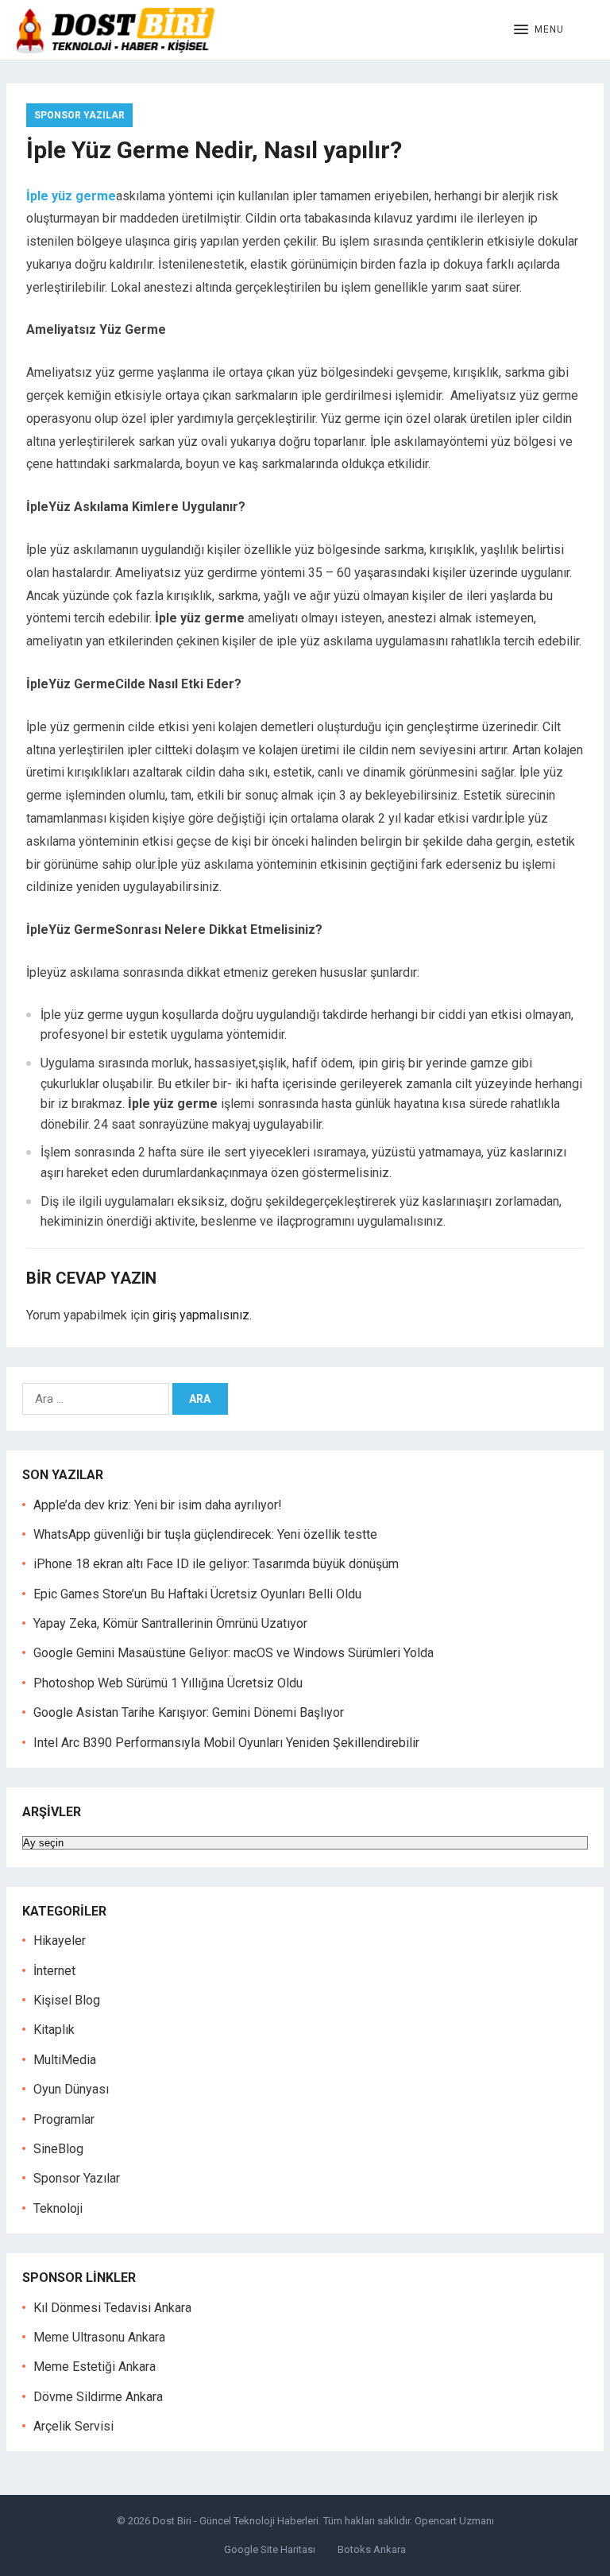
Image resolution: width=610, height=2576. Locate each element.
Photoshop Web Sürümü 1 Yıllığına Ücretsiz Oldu (168, 1683)
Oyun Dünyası (71, 2089)
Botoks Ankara (372, 2549)
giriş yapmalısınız (201, 1315)
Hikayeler (60, 1941)
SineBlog (58, 2149)
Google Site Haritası (270, 2549)
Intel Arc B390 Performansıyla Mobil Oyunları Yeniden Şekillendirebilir (226, 1743)
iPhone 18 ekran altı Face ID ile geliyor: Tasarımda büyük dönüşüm (216, 1564)
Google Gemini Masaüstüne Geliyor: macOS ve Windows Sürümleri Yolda (234, 1653)
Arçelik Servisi (73, 2426)
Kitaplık (54, 2030)
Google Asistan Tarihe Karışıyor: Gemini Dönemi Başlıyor (189, 1712)
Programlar (64, 2119)
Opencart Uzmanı (454, 2521)
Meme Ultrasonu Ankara (99, 2337)
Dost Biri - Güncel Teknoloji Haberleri (236, 2521)
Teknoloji (58, 2208)
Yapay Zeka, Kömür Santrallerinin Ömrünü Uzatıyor (170, 1623)
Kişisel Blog (67, 2000)
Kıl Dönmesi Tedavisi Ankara (112, 2308)
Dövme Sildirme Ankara (98, 2397)
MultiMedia (65, 2060)
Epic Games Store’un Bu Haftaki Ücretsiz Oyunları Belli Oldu (197, 1594)
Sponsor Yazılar (79, 115)
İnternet (54, 1971)
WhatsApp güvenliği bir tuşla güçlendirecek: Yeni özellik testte (205, 1534)
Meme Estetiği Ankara (95, 2367)
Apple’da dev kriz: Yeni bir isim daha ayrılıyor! (158, 1505)
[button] (539, 30)
